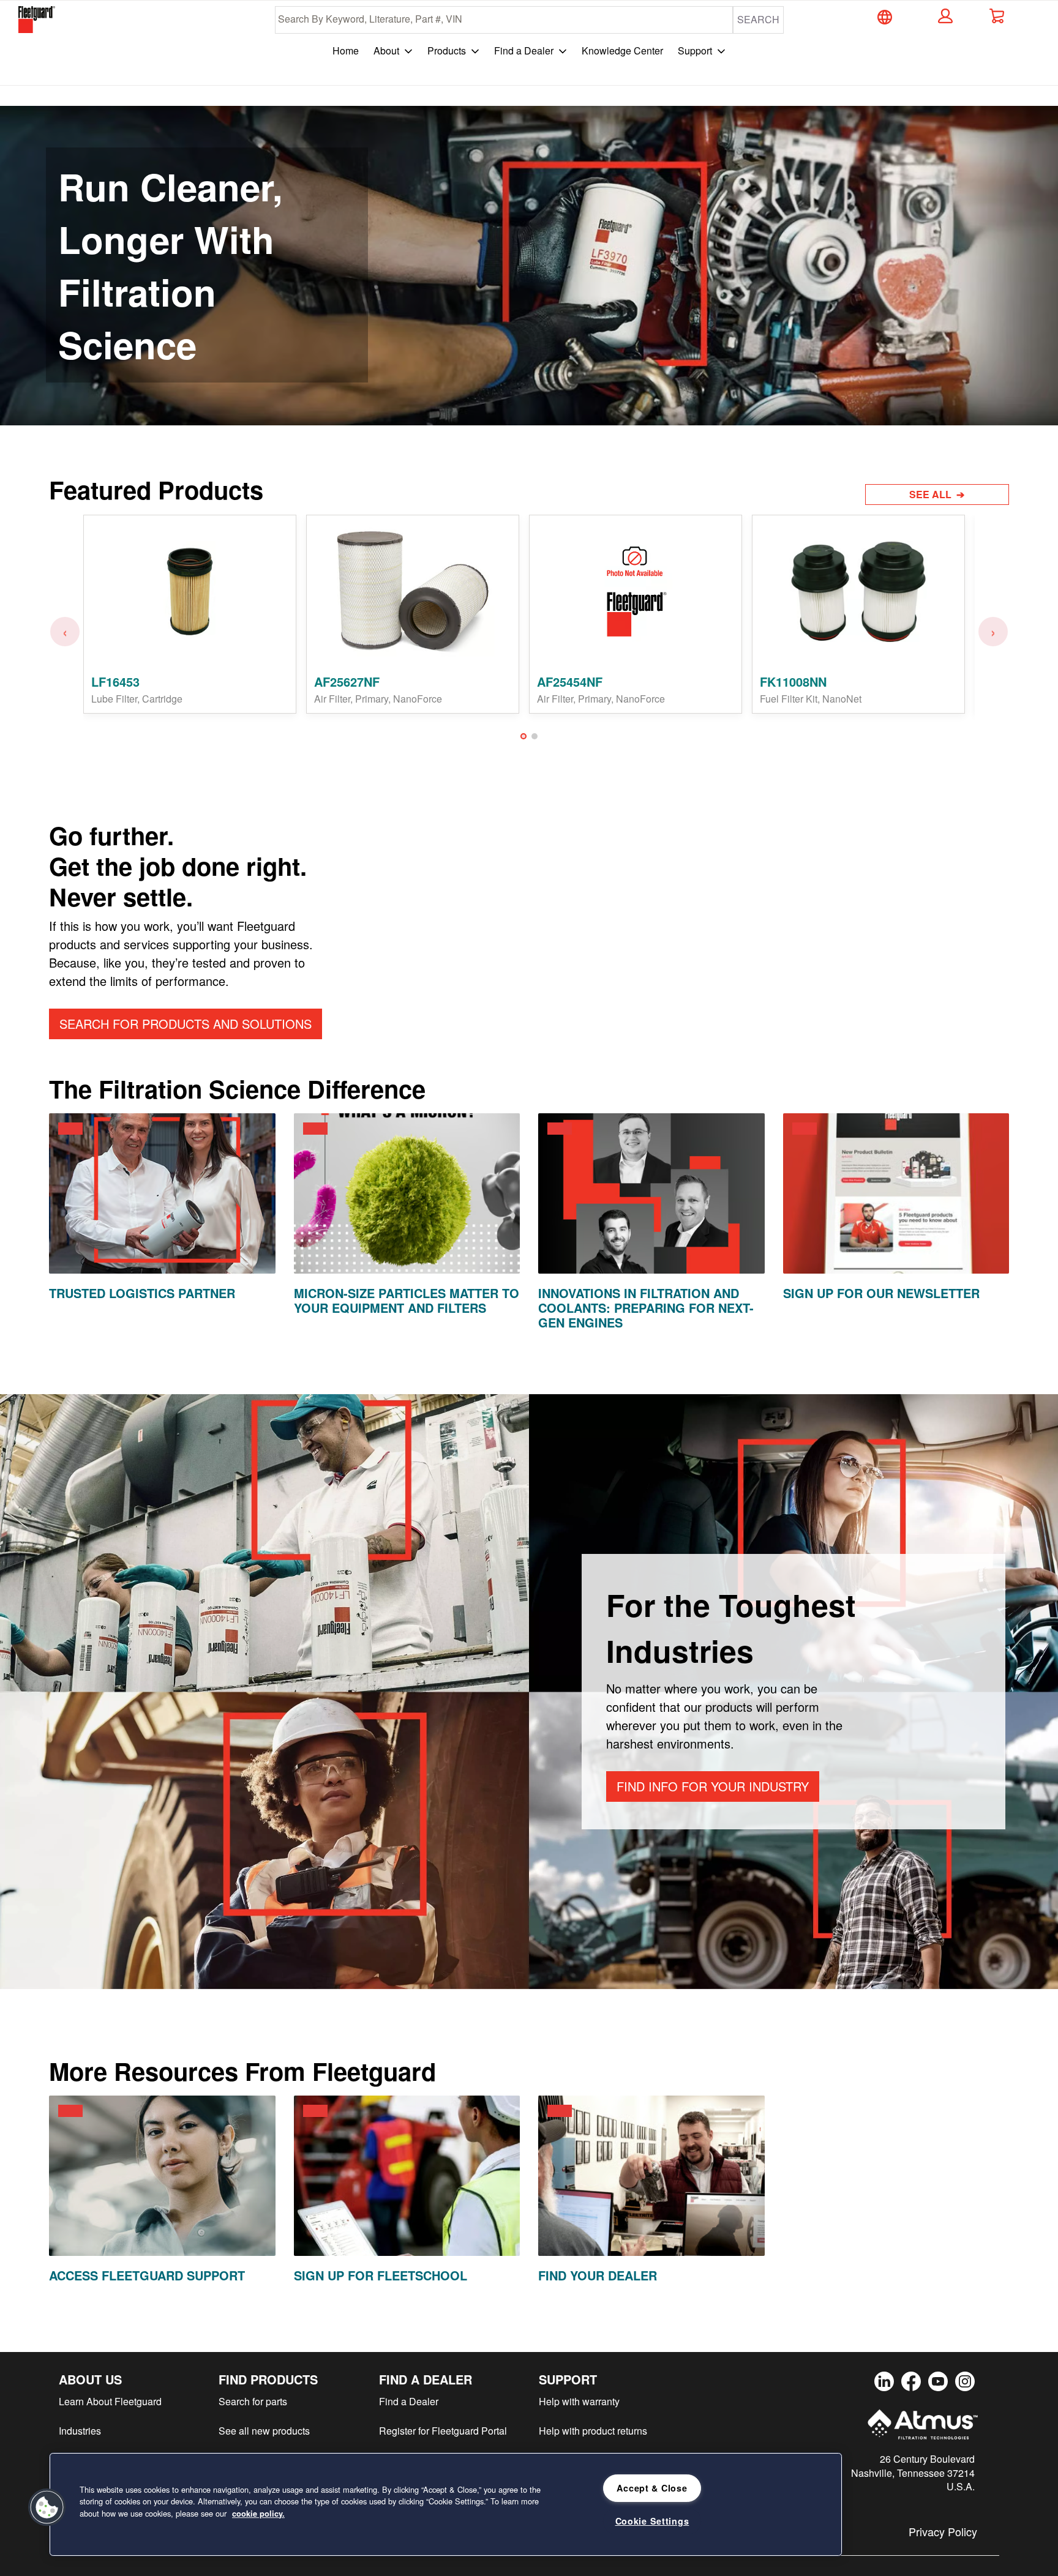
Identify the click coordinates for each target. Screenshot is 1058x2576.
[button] (944, 16)
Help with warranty (579, 2401)
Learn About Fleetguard (110, 2401)
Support (695, 50)
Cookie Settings (652, 2521)
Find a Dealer (524, 50)
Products (447, 50)
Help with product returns (593, 2431)
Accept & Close (652, 2488)
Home (346, 50)
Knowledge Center (622, 50)
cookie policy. (258, 2514)
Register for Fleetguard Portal (443, 2431)
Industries (80, 2431)
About (386, 50)
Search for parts (253, 2401)
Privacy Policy (943, 2531)
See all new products (264, 2431)
